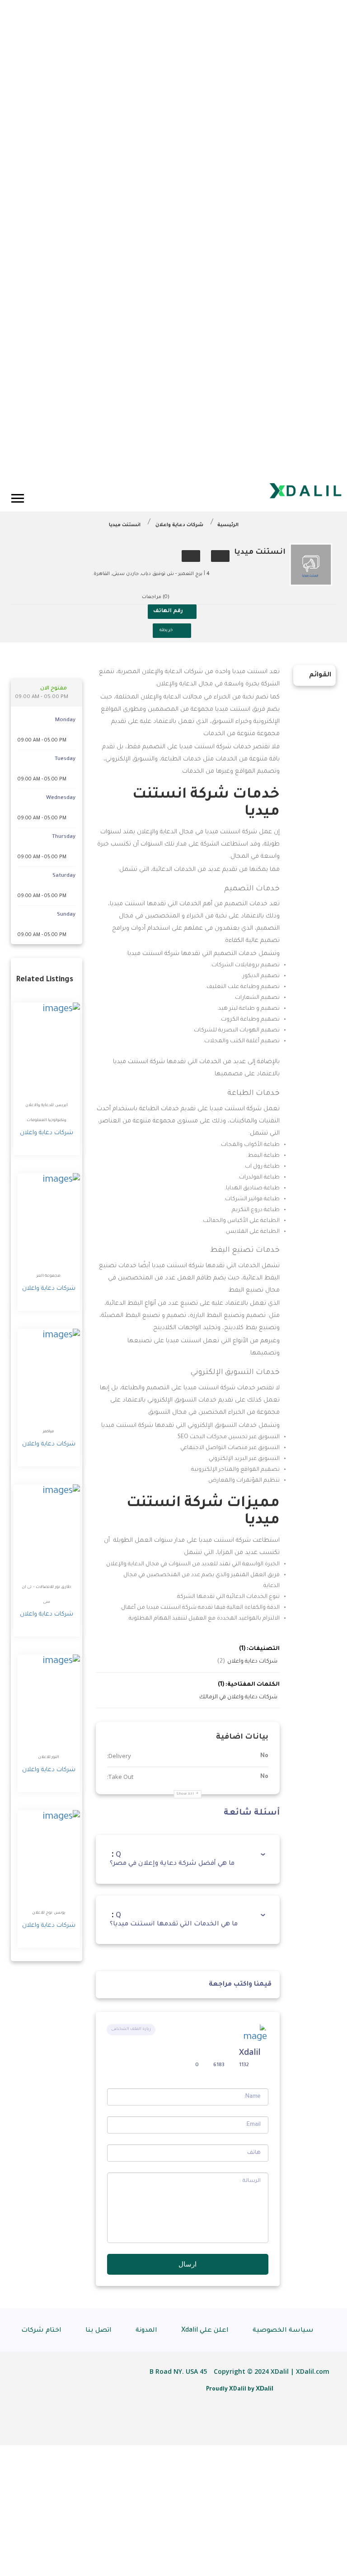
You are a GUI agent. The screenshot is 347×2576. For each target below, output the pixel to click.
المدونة (146, 2331)
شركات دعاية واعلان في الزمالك (238, 1697)
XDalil (265, 2388)
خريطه (166, 630)
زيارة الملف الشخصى (131, 2029)
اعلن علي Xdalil (205, 2331)
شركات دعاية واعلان (179, 525)
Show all (185, 1794)
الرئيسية (228, 525)
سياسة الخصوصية (283, 2331)
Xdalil (250, 2052)
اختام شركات (41, 2331)
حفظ (220, 556)
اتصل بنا (98, 2331)
